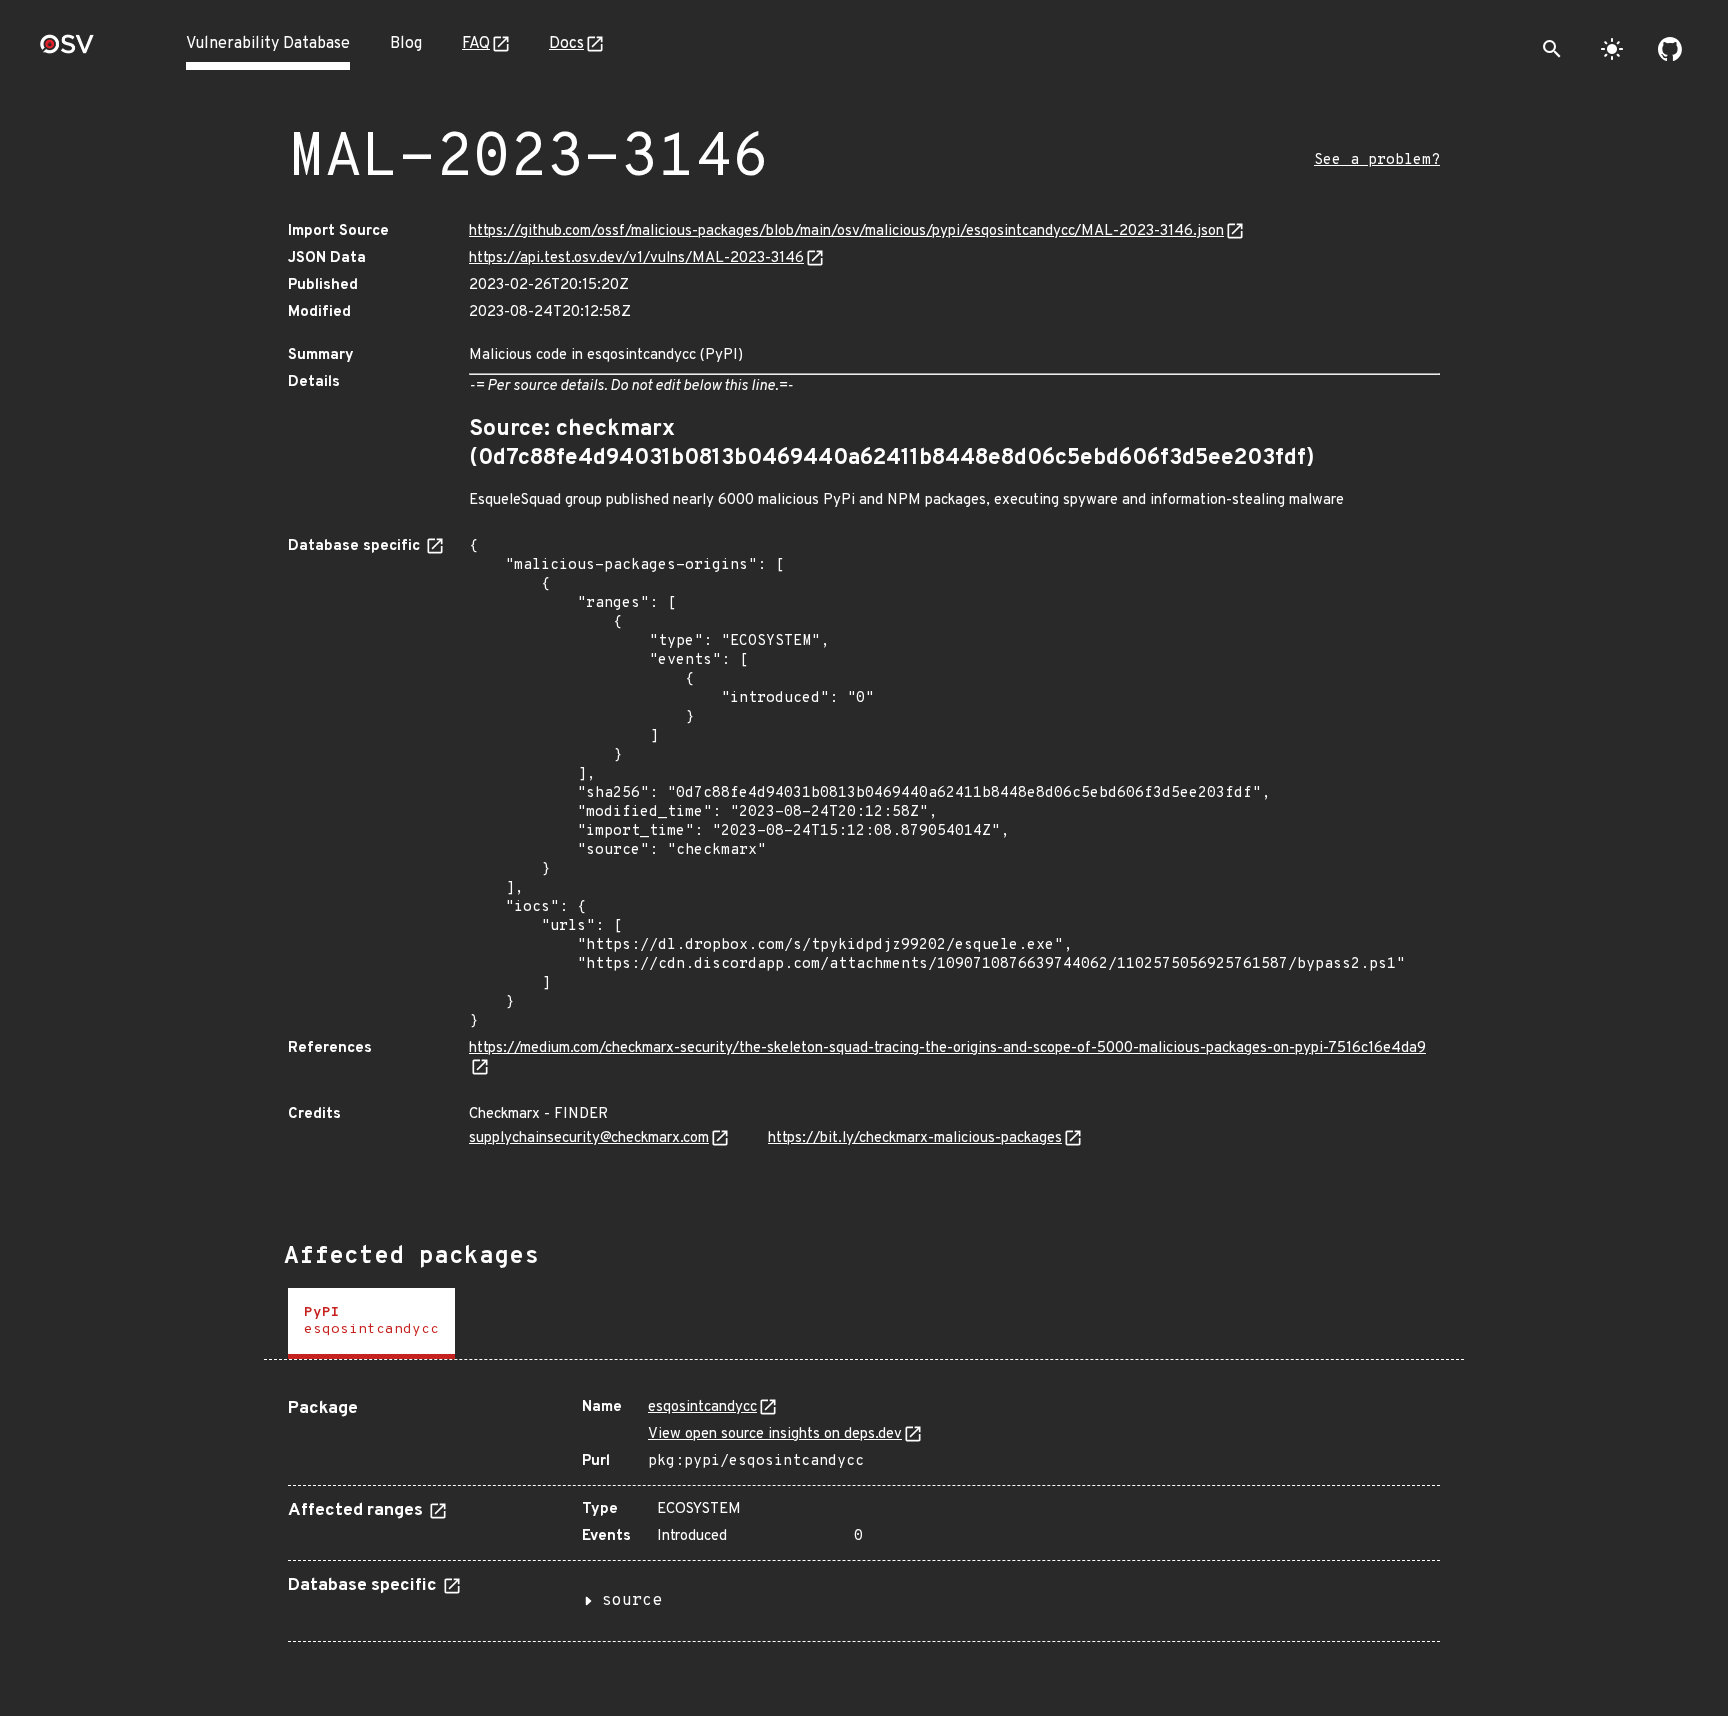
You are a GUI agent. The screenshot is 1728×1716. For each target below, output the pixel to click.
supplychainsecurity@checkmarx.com (589, 1138)
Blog (406, 44)
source (632, 1601)
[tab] (371, 1323)
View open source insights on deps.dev (775, 1434)
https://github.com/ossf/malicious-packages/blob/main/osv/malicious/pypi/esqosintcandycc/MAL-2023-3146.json (846, 231)
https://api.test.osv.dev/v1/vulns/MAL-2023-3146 (636, 258)
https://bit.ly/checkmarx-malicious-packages (915, 1138)
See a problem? (1377, 160)
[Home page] (67, 50)
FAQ (476, 44)
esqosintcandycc (702, 1407)
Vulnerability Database (268, 44)
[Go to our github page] (1670, 49)
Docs (566, 44)
